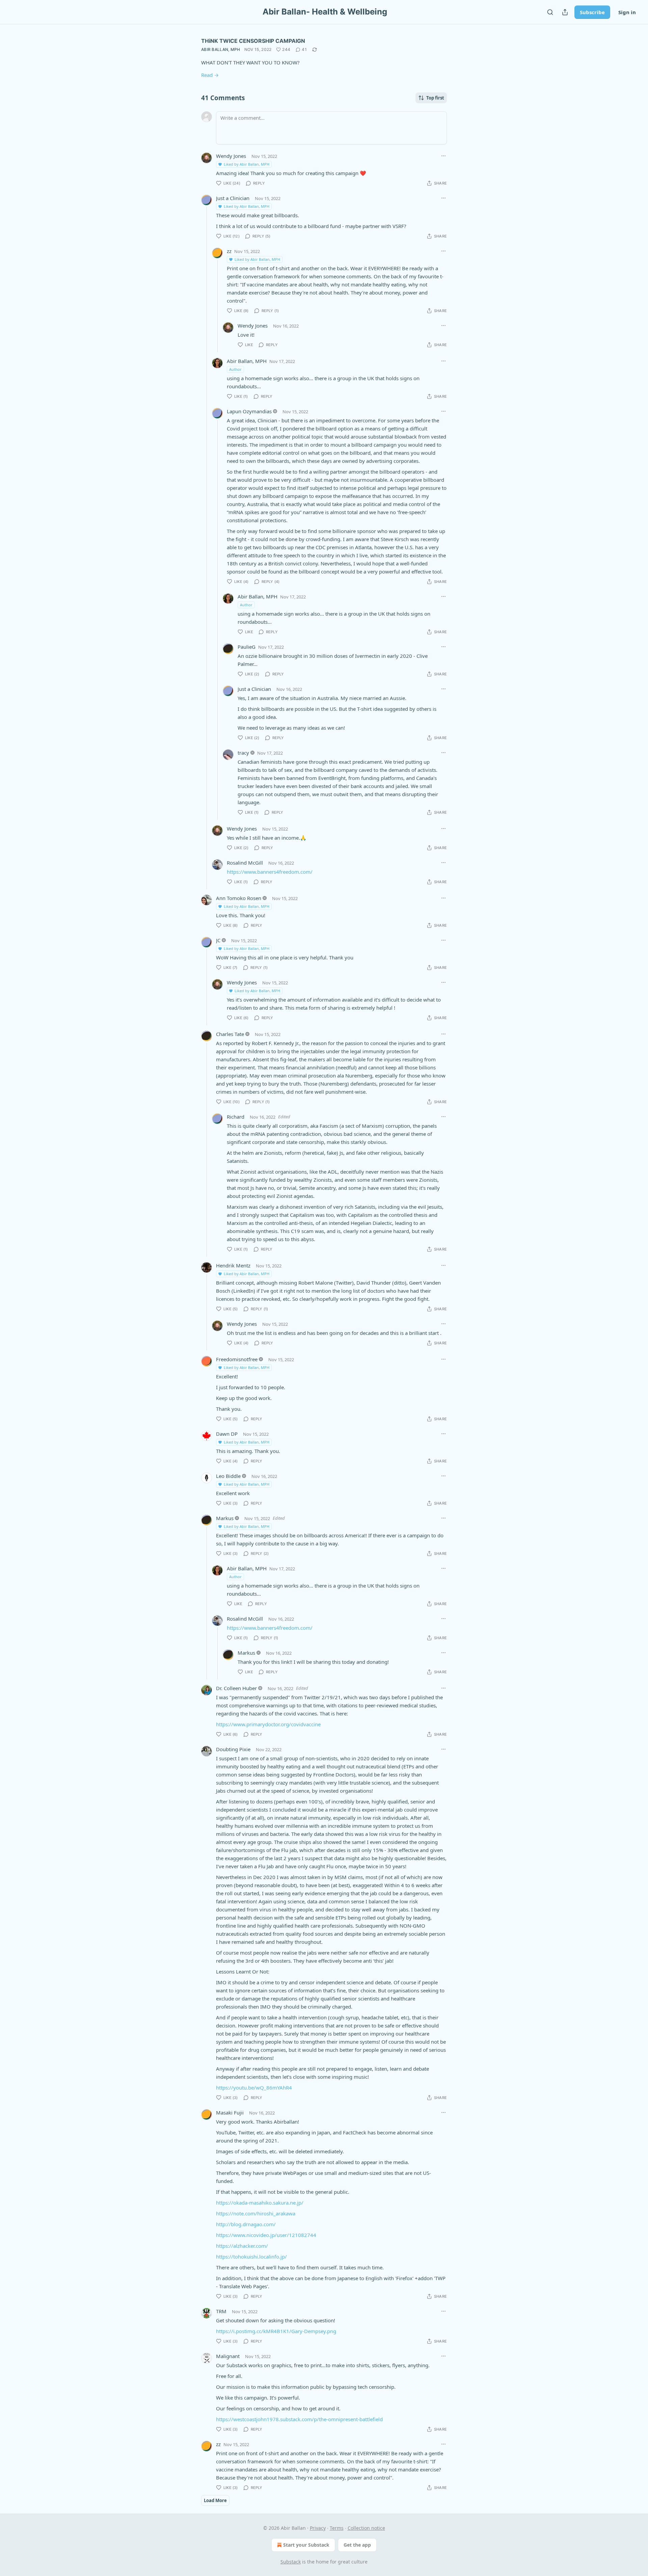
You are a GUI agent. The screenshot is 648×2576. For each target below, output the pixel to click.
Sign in (627, 12)
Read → (210, 75)
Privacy (318, 2528)
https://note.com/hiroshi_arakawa (256, 2213)
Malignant (228, 2356)
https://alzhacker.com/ (242, 2246)
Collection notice (366, 2528)
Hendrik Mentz (233, 1265)
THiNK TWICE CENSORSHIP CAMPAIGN (253, 41)
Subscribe (592, 12)
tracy (243, 753)
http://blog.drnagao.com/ (246, 2224)
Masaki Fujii (230, 2112)
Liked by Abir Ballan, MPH (247, 164)
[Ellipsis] (443, 156)
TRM (221, 2311)
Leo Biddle (228, 1476)
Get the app (357, 2545)
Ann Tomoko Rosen (239, 898)
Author (235, 369)
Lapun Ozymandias (249, 411)
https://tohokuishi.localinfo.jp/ (251, 2257)
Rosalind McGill (245, 863)
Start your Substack (306, 2545)
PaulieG (247, 647)
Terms (337, 2528)
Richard (236, 1117)
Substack (291, 2562)
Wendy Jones (231, 156)
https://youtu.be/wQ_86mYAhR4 (254, 2088)
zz (229, 251)
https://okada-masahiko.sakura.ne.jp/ (260, 2203)
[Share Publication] (565, 12)
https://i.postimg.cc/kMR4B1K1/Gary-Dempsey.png (276, 2331)
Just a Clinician (233, 198)
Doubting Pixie (233, 1749)
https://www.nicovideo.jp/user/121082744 (266, 2235)
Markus (225, 1518)
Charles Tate (230, 1034)
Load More (215, 2500)
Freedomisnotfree (237, 1359)
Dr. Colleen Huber (236, 1688)
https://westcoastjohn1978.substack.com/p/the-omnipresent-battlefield (299, 2419)
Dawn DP (227, 1434)
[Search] (550, 12)
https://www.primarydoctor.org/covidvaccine (268, 1724)
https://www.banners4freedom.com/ (270, 872)
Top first (435, 98)
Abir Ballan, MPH (221, 49)
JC (218, 940)
